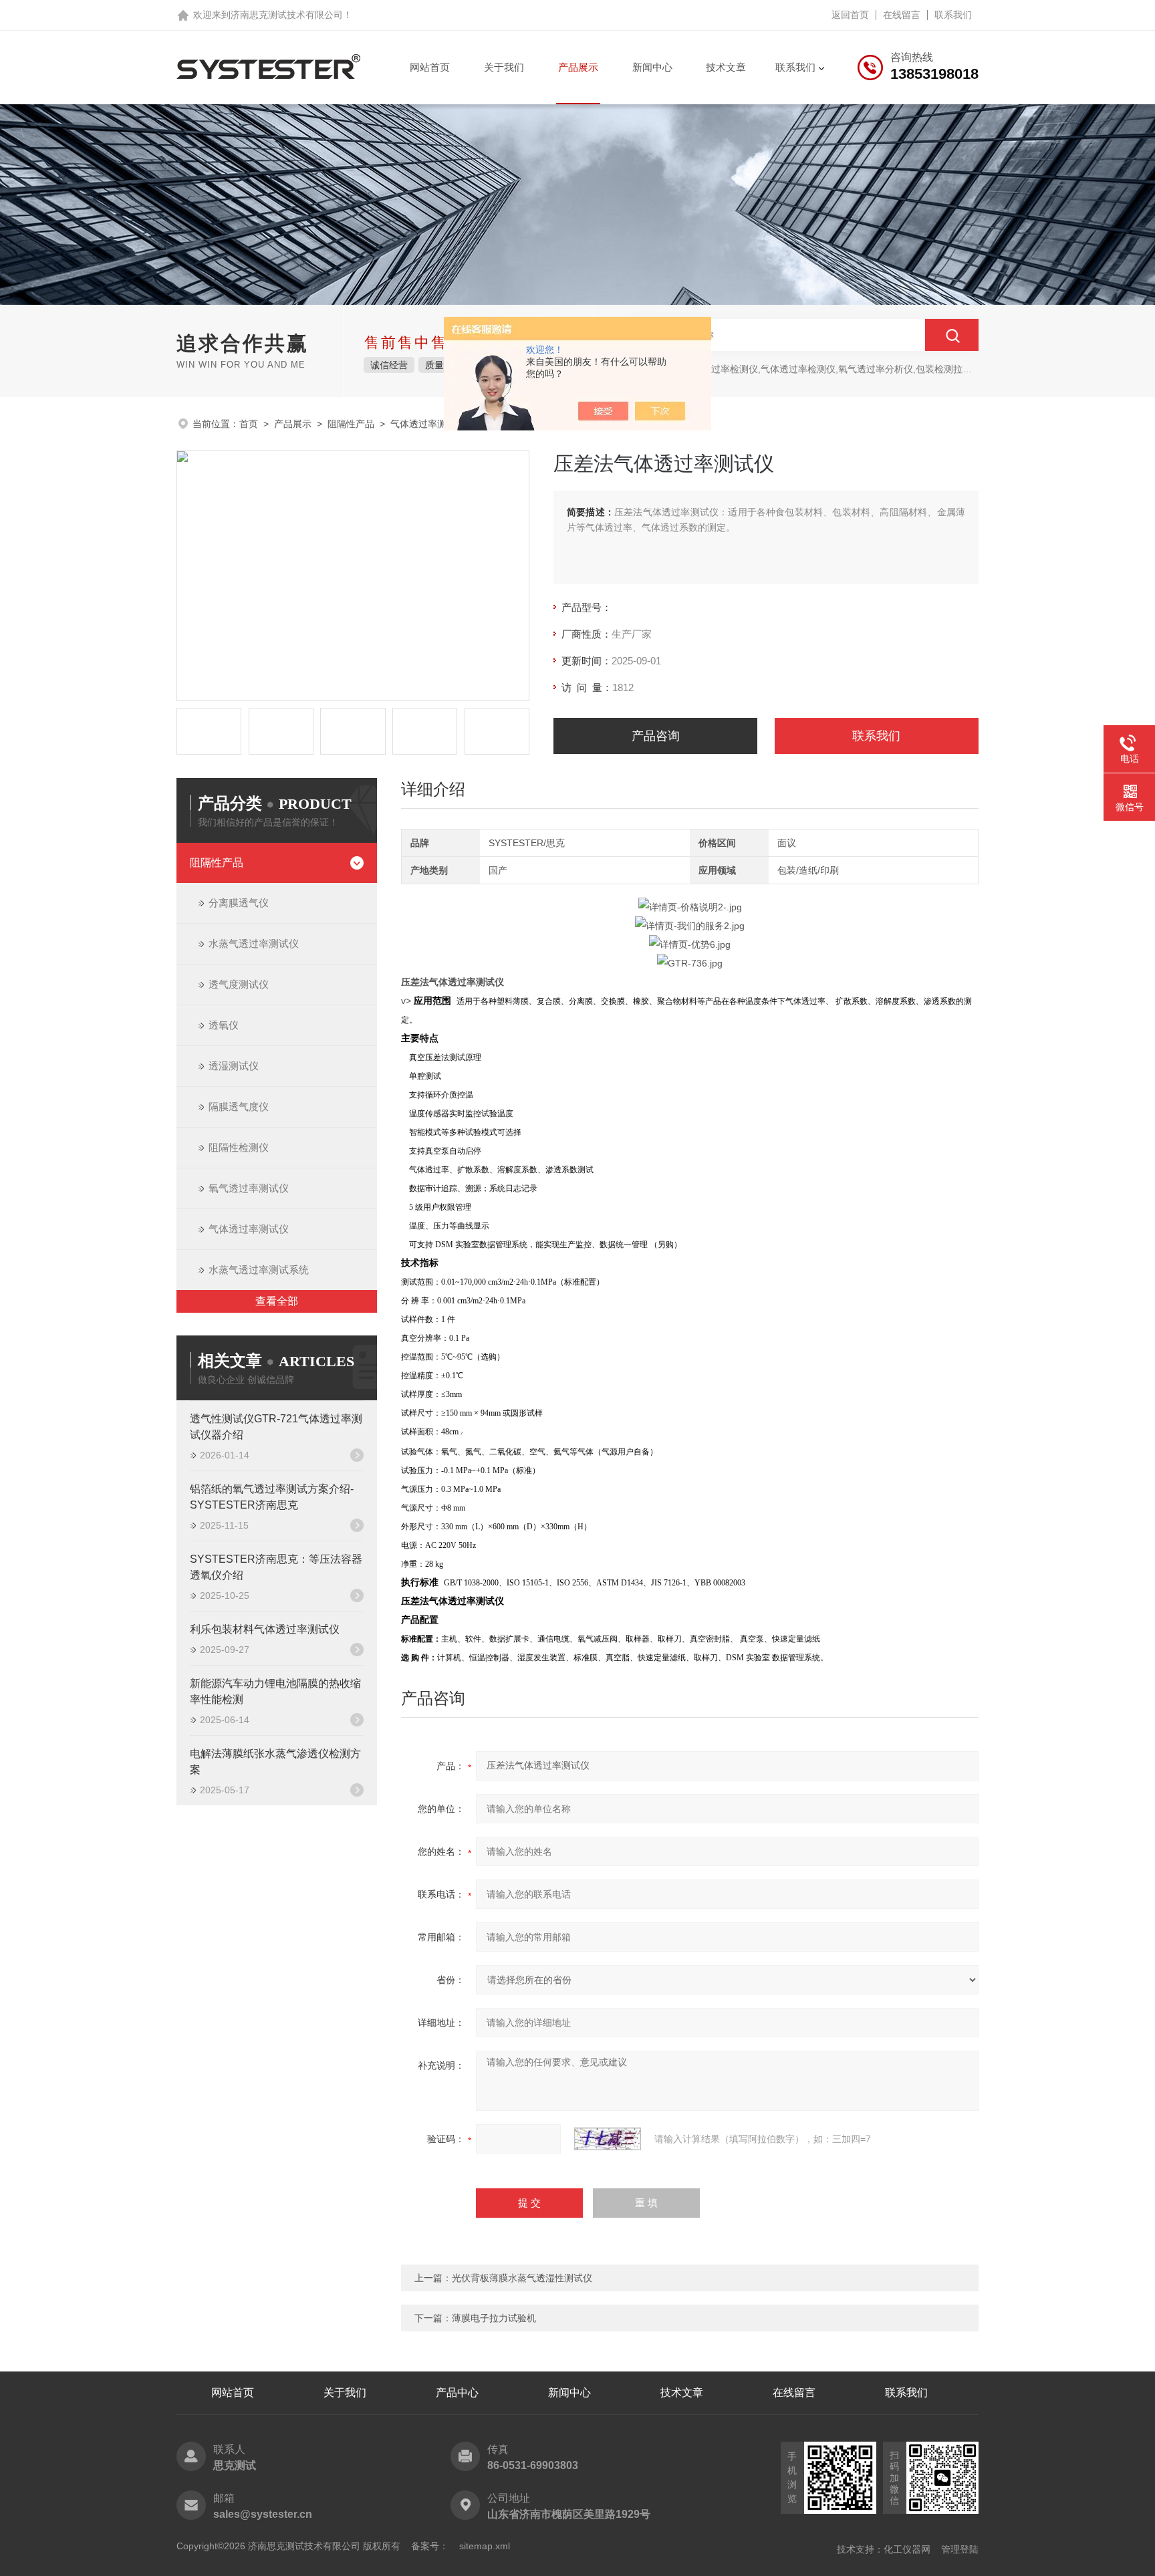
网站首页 (430, 67)
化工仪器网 (907, 2549)
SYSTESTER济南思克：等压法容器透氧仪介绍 (276, 1567)
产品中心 (457, 2393)
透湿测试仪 (234, 1066)
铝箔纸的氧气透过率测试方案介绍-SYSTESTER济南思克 (272, 1497)
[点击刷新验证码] (608, 2139)
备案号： (430, 2546)
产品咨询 (656, 736)
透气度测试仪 (239, 984)
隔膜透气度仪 (239, 1107)
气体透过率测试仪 (428, 424)
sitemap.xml (485, 2546)
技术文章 (726, 67)
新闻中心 (652, 67)
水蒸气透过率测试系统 (259, 1270)
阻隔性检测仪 (239, 1147)
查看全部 (277, 1301)
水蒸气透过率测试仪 (254, 943)
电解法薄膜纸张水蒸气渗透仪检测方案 (275, 1762)
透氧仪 (224, 1025)
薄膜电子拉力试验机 (494, 2318)
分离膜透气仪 (239, 903)
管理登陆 (960, 2549)
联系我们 (953, 15)
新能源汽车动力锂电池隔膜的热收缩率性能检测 (275, 1691)
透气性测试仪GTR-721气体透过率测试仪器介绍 (276, 1427)
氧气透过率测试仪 (249, 1188)
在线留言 (902, 15)
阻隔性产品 (351, 424)
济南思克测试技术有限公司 (287, 15)
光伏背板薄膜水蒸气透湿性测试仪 (522, 2278)
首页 (249, 424)
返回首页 (850, 15)
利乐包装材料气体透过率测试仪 (265, 1629)
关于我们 (504, 67)
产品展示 (578, 67)
